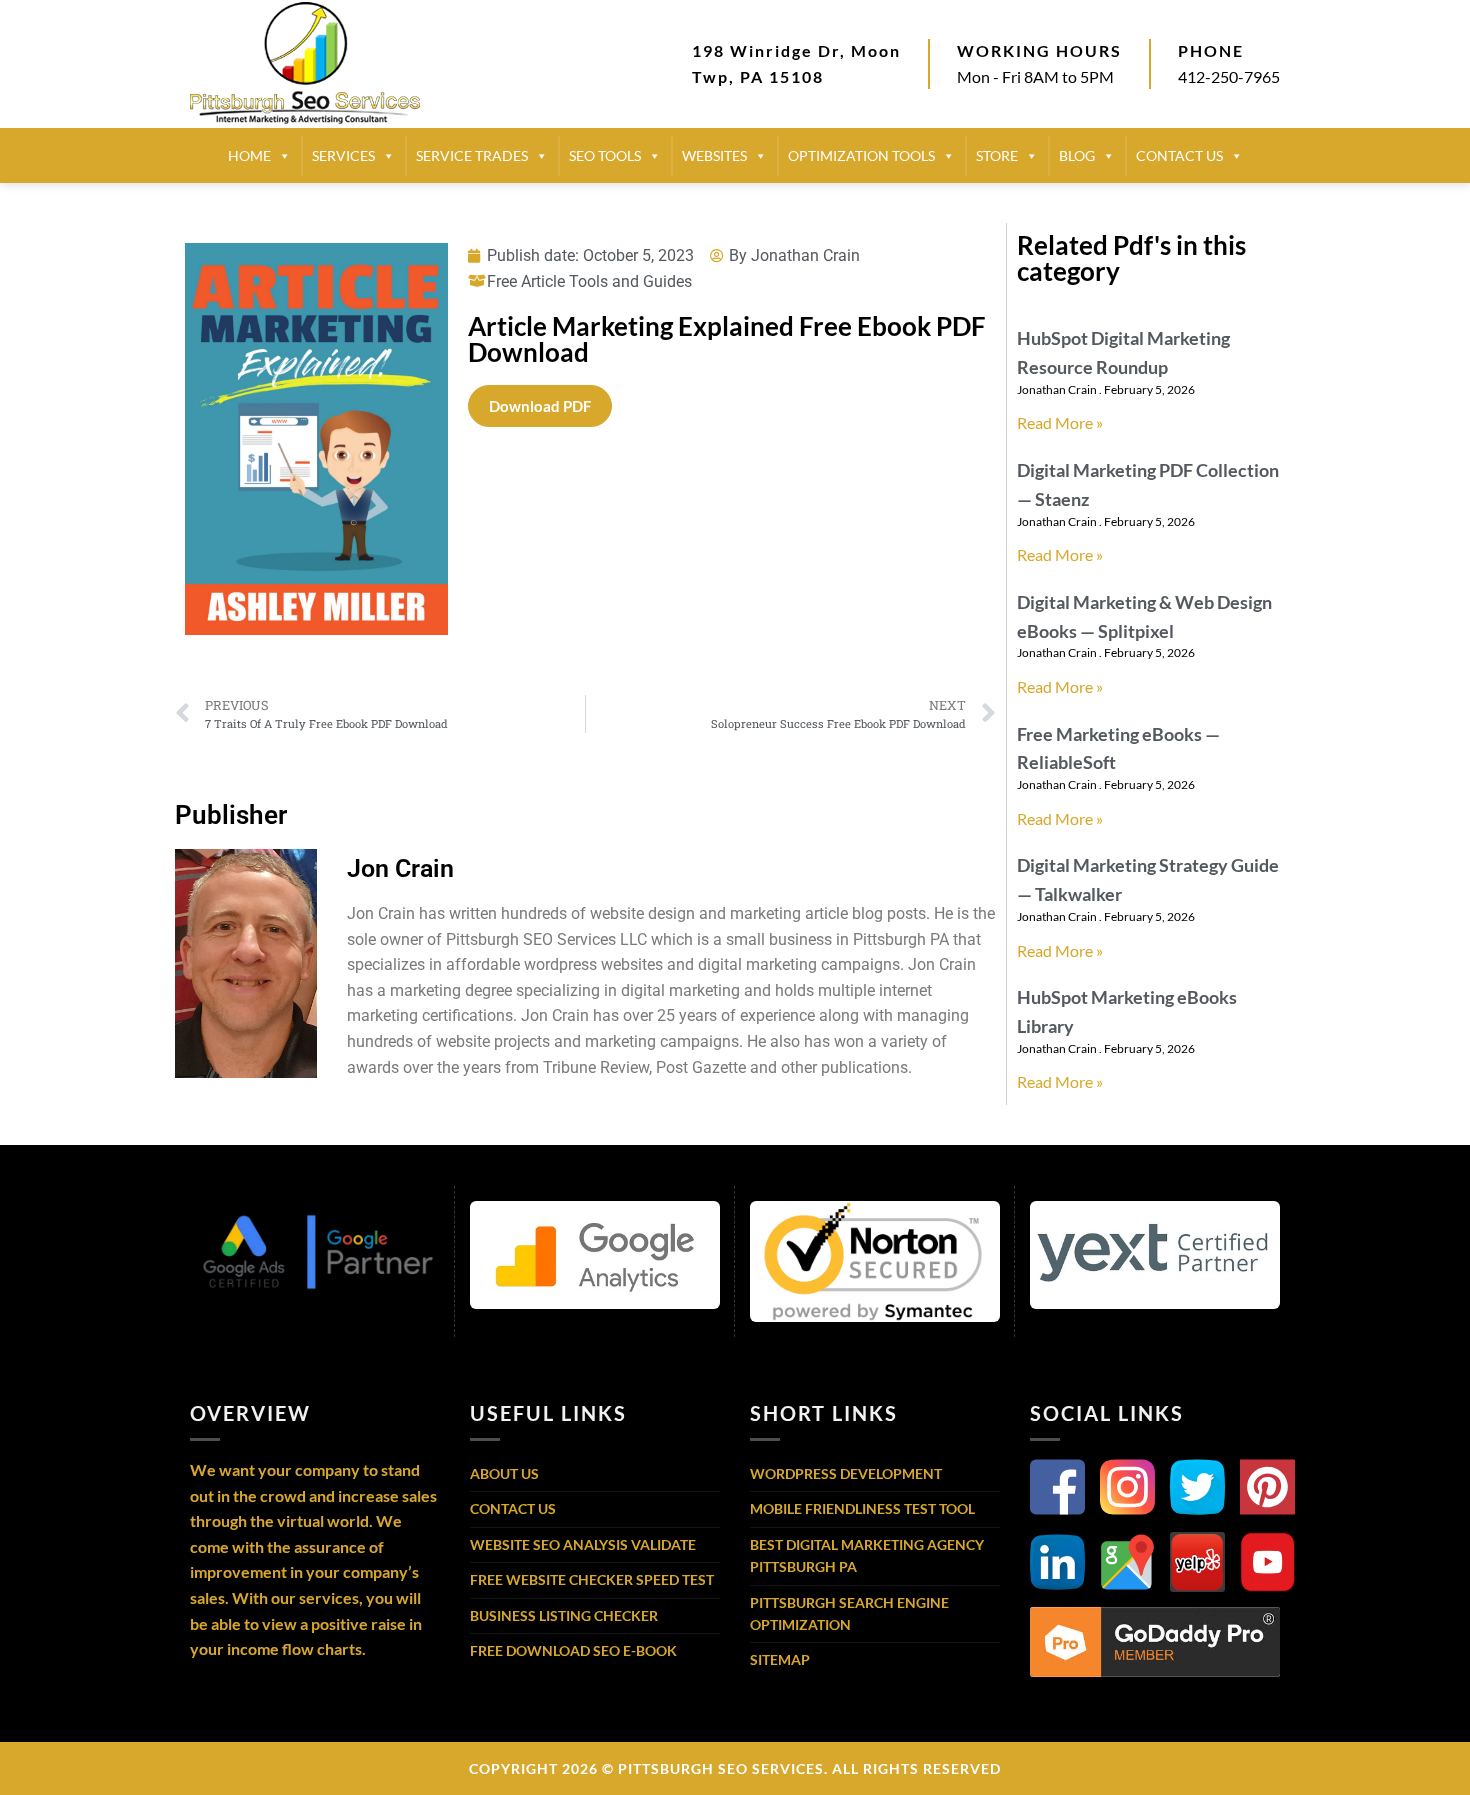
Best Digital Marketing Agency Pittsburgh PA (867, 1555)
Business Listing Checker (564, 1615)
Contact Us (513, 1508)
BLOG (1077, 155)
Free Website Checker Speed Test (592, 1579)
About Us (504, 1473)
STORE (997, 155)
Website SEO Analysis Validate (583, 1544)
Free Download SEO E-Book (573, 1650)
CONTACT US (1179, 155)
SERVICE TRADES (472, 155)
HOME (249, 155)
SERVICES (343, 155)
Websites (714, 155)
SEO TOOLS (605, 155)
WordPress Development (846, 1473)
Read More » (1060, 422)
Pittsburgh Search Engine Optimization (849, 1613)
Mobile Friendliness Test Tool (862, 1508)
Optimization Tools (861, 155)
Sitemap (780, 1659)
